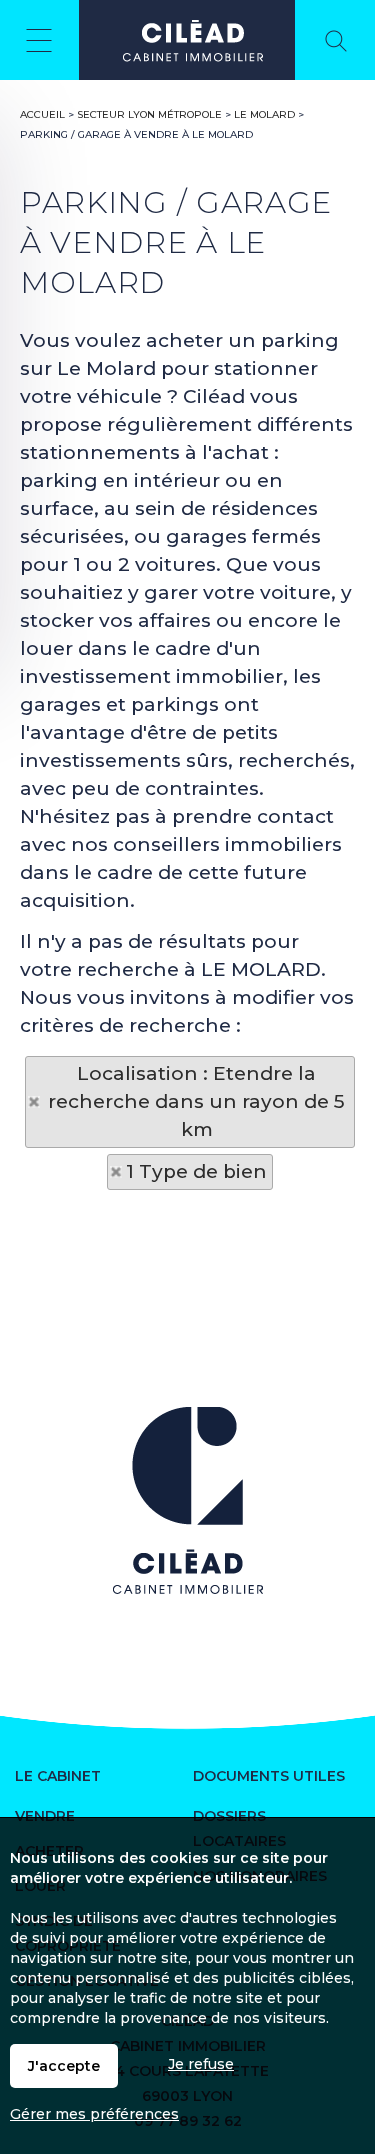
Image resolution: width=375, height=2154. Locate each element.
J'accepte (64, 2066)
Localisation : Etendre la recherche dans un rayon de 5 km (196, 1101)
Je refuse (201, 2064)
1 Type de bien (196, 1171)
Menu (39, 40)
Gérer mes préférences (94, 2114)
